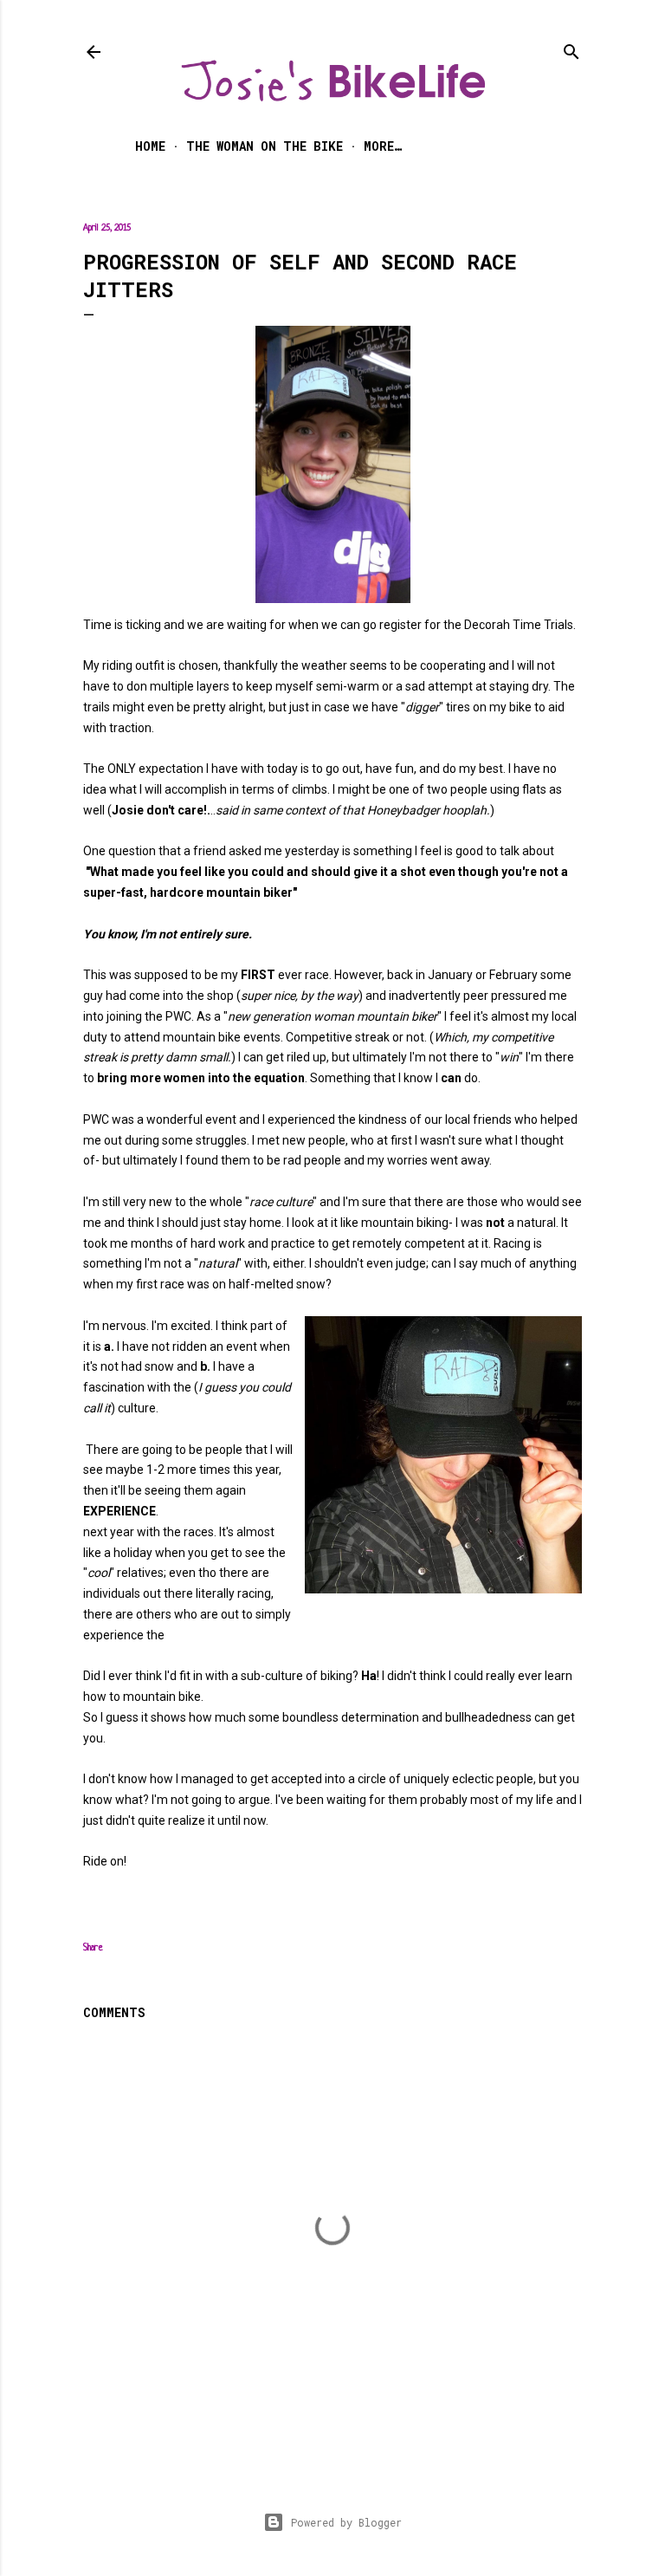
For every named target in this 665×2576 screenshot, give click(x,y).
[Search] (571, 48)
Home (150, 146)
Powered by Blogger (346, 2522)
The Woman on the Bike (265, 146)
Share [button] (93, 1948)
